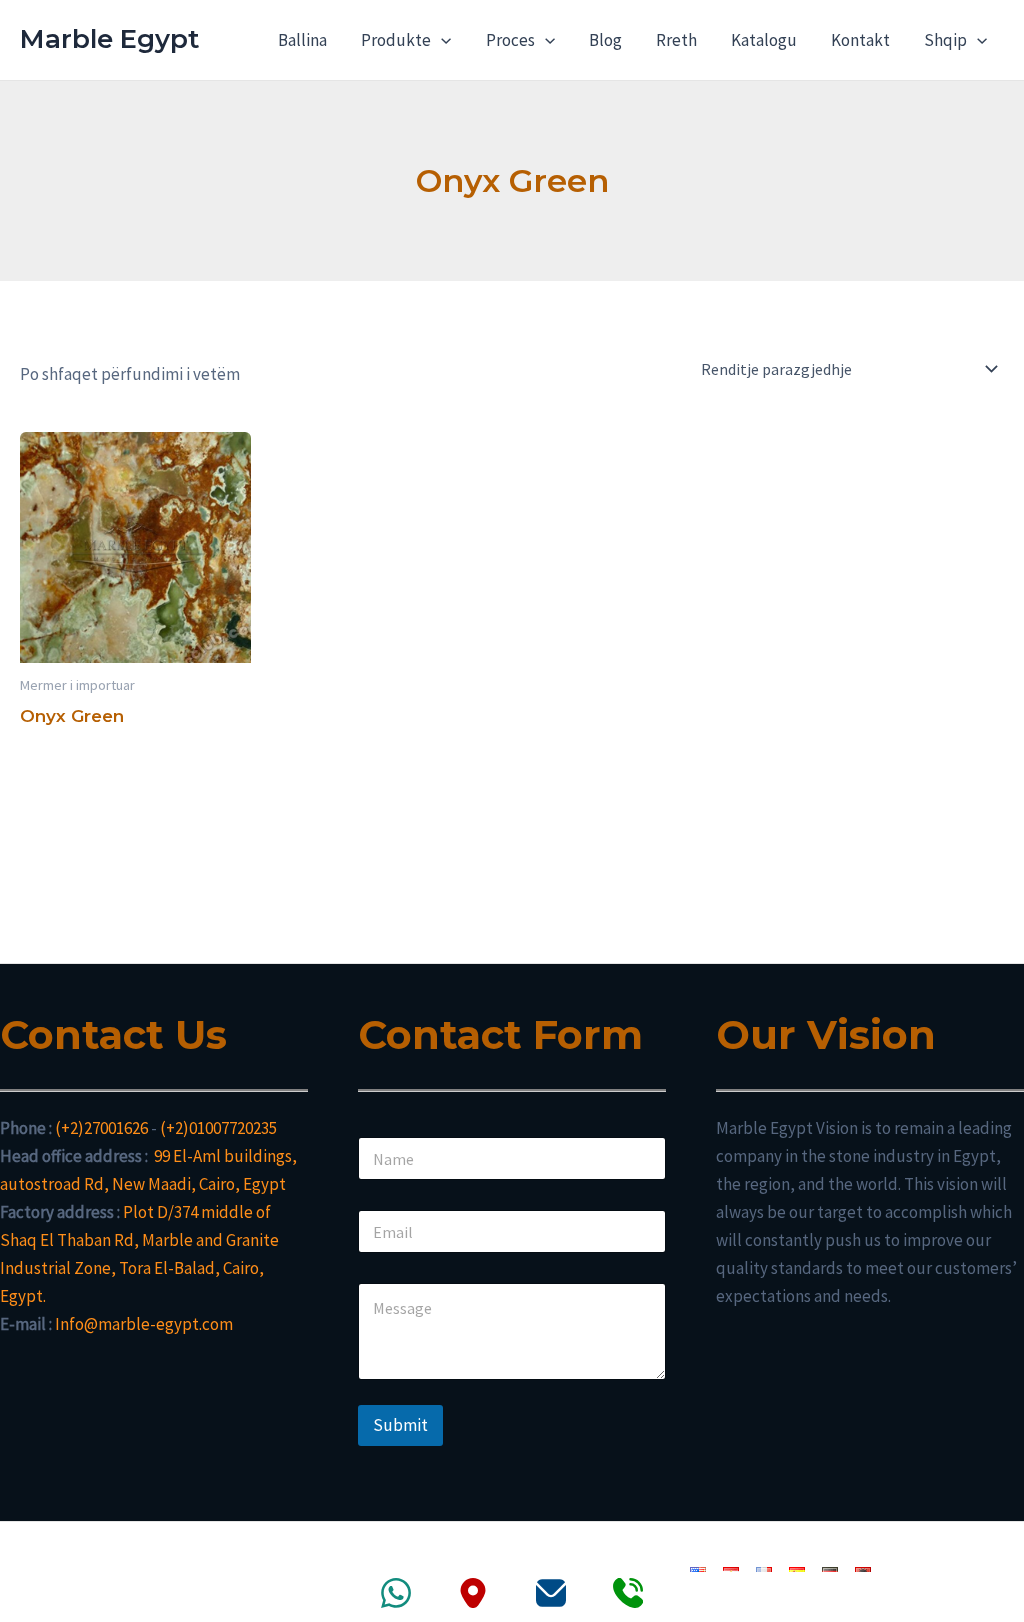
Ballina (302, 40)
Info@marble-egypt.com (144, 1324)
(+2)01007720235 (218, 1128)
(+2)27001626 (101, 1128)
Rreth (676, 40)
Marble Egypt (109, 39)
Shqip (945, 40)
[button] (441, 40)
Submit (400, 1425)
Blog (605, 40)
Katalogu (764, 40)
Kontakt (860, 40)
